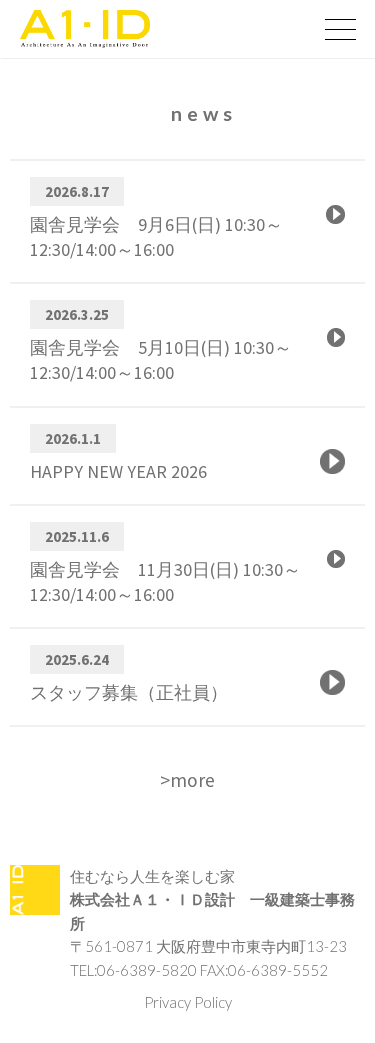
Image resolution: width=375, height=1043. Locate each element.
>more (187, 780)
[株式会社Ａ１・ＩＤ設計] (157, 29)
